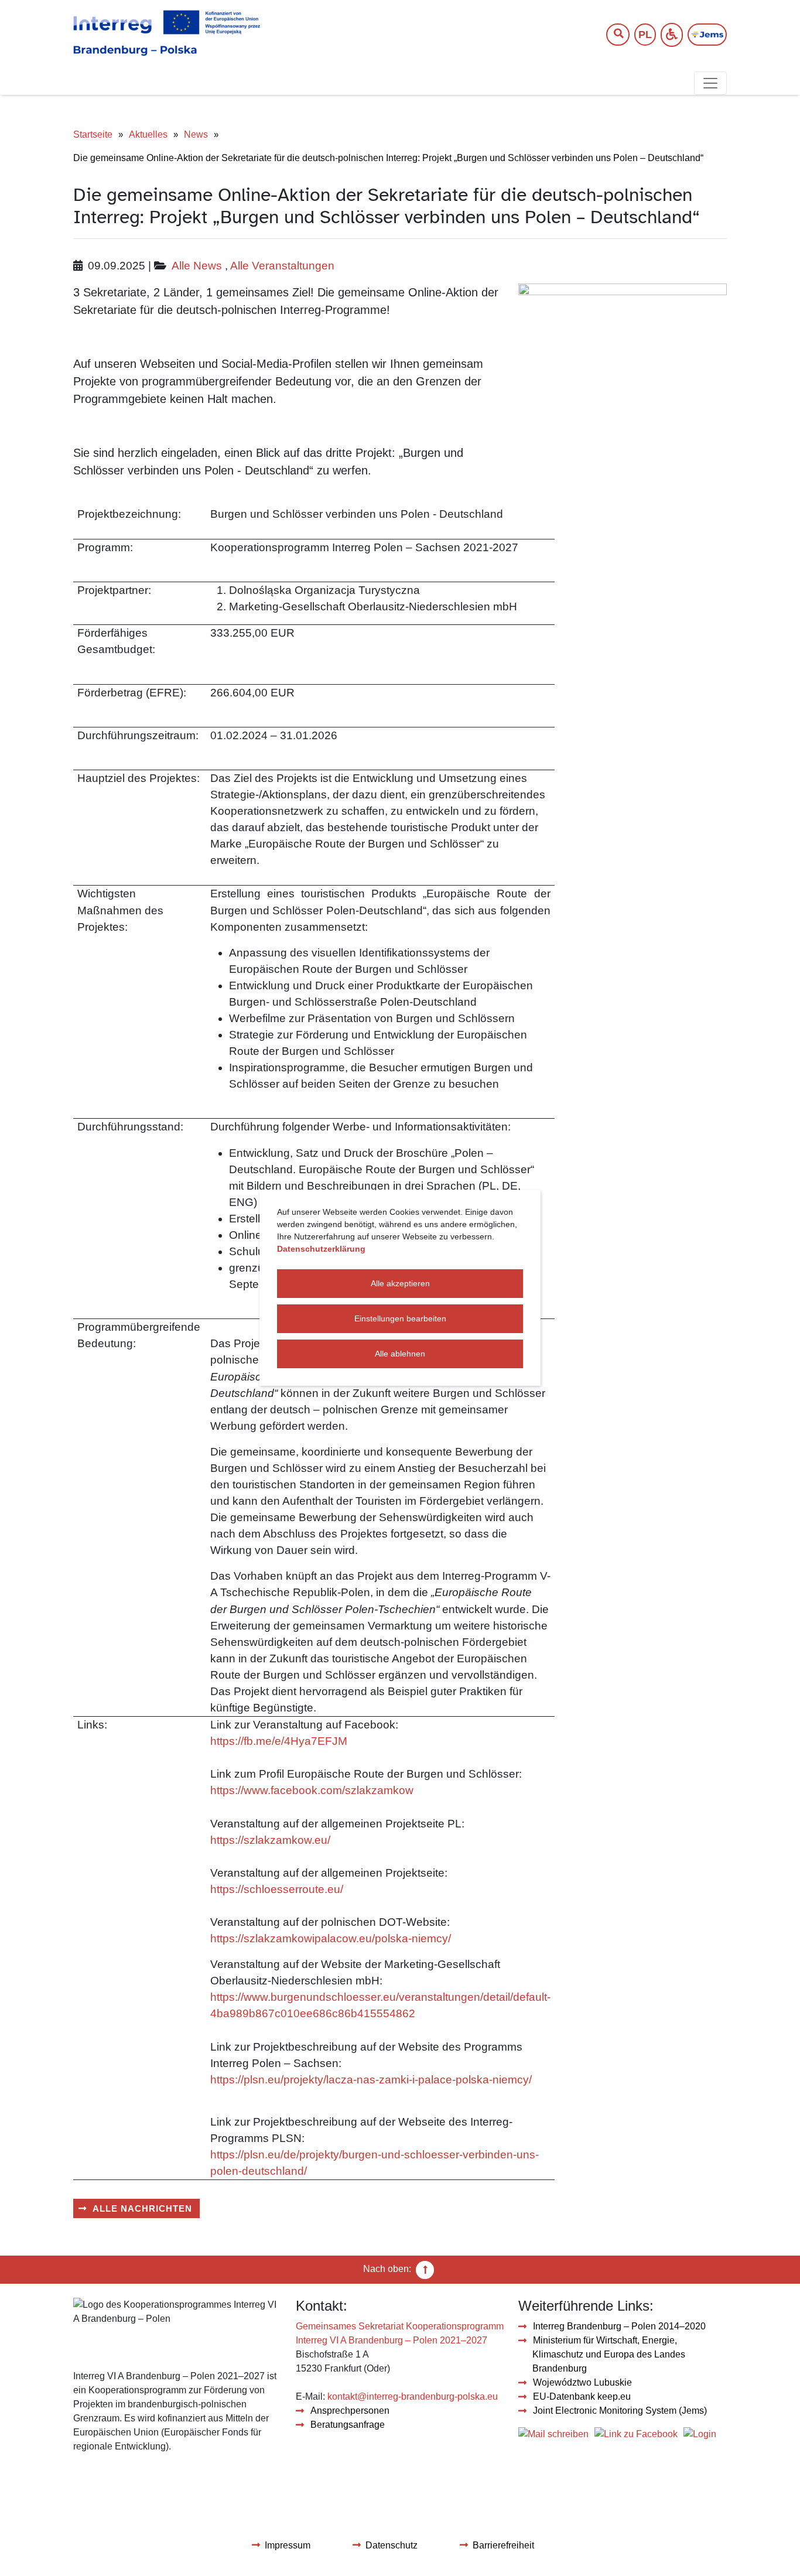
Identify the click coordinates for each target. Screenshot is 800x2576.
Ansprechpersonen (350, 2411)
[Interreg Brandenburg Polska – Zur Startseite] (167, 33)
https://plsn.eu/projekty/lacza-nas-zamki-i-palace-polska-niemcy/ (371, 2080)
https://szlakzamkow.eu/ (270, 1840)
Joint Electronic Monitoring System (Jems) (620, 2411)
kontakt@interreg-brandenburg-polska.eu (413, 2396)
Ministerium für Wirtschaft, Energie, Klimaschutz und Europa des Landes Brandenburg (609, 2354)
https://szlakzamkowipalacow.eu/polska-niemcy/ (331, 1938)
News (196, 134)
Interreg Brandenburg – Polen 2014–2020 (619, 2326)
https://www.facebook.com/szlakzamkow (312, 1790)
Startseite (93, 134)
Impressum (288, 2545)
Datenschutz (392, 2545)
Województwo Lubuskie (582, 2382)
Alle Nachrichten (142, 2208)
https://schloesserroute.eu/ (277, 1889)
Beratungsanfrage (348, 2425)
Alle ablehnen (400, 1354)
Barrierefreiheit (503, 2545)
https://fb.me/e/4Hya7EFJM (279, 1741)
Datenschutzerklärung (321, 1249)
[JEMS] (707, 35)
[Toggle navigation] (710, 83)
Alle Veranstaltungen (282, 266)
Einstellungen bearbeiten (400, 1318)
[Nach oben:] (425, 2269)
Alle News (197, 266)
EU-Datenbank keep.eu (582, 2396)
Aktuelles (148, 134)
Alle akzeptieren (400, 1283)
